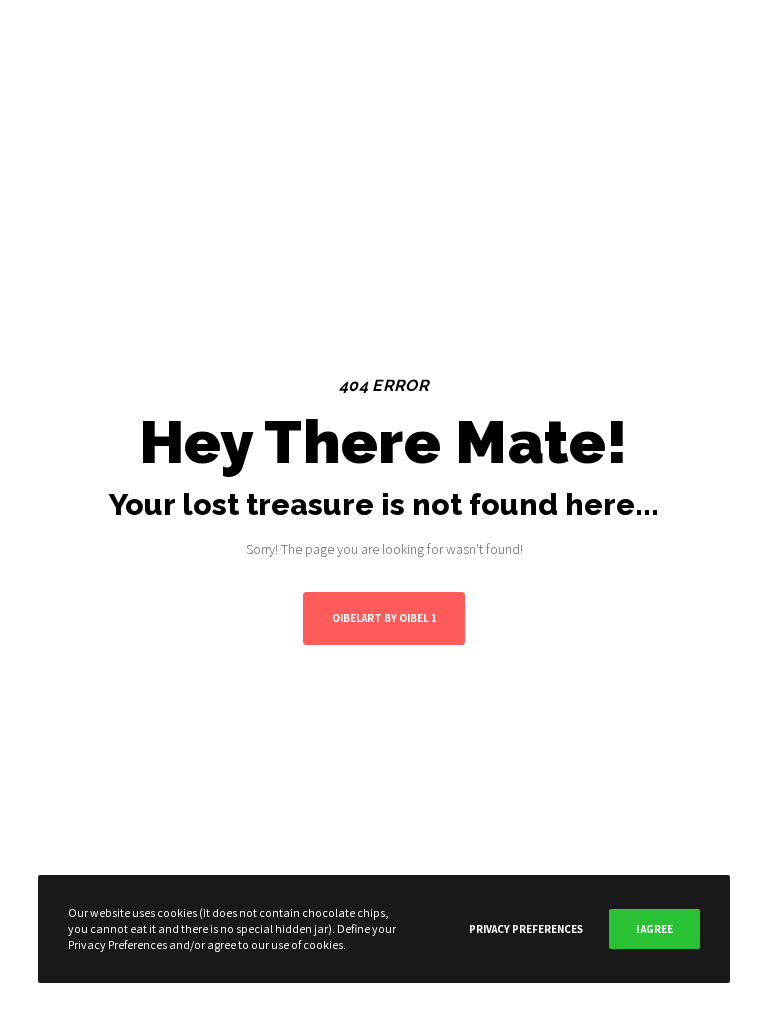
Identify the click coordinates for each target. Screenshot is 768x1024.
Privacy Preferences (526, 929)
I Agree (654, 929)
